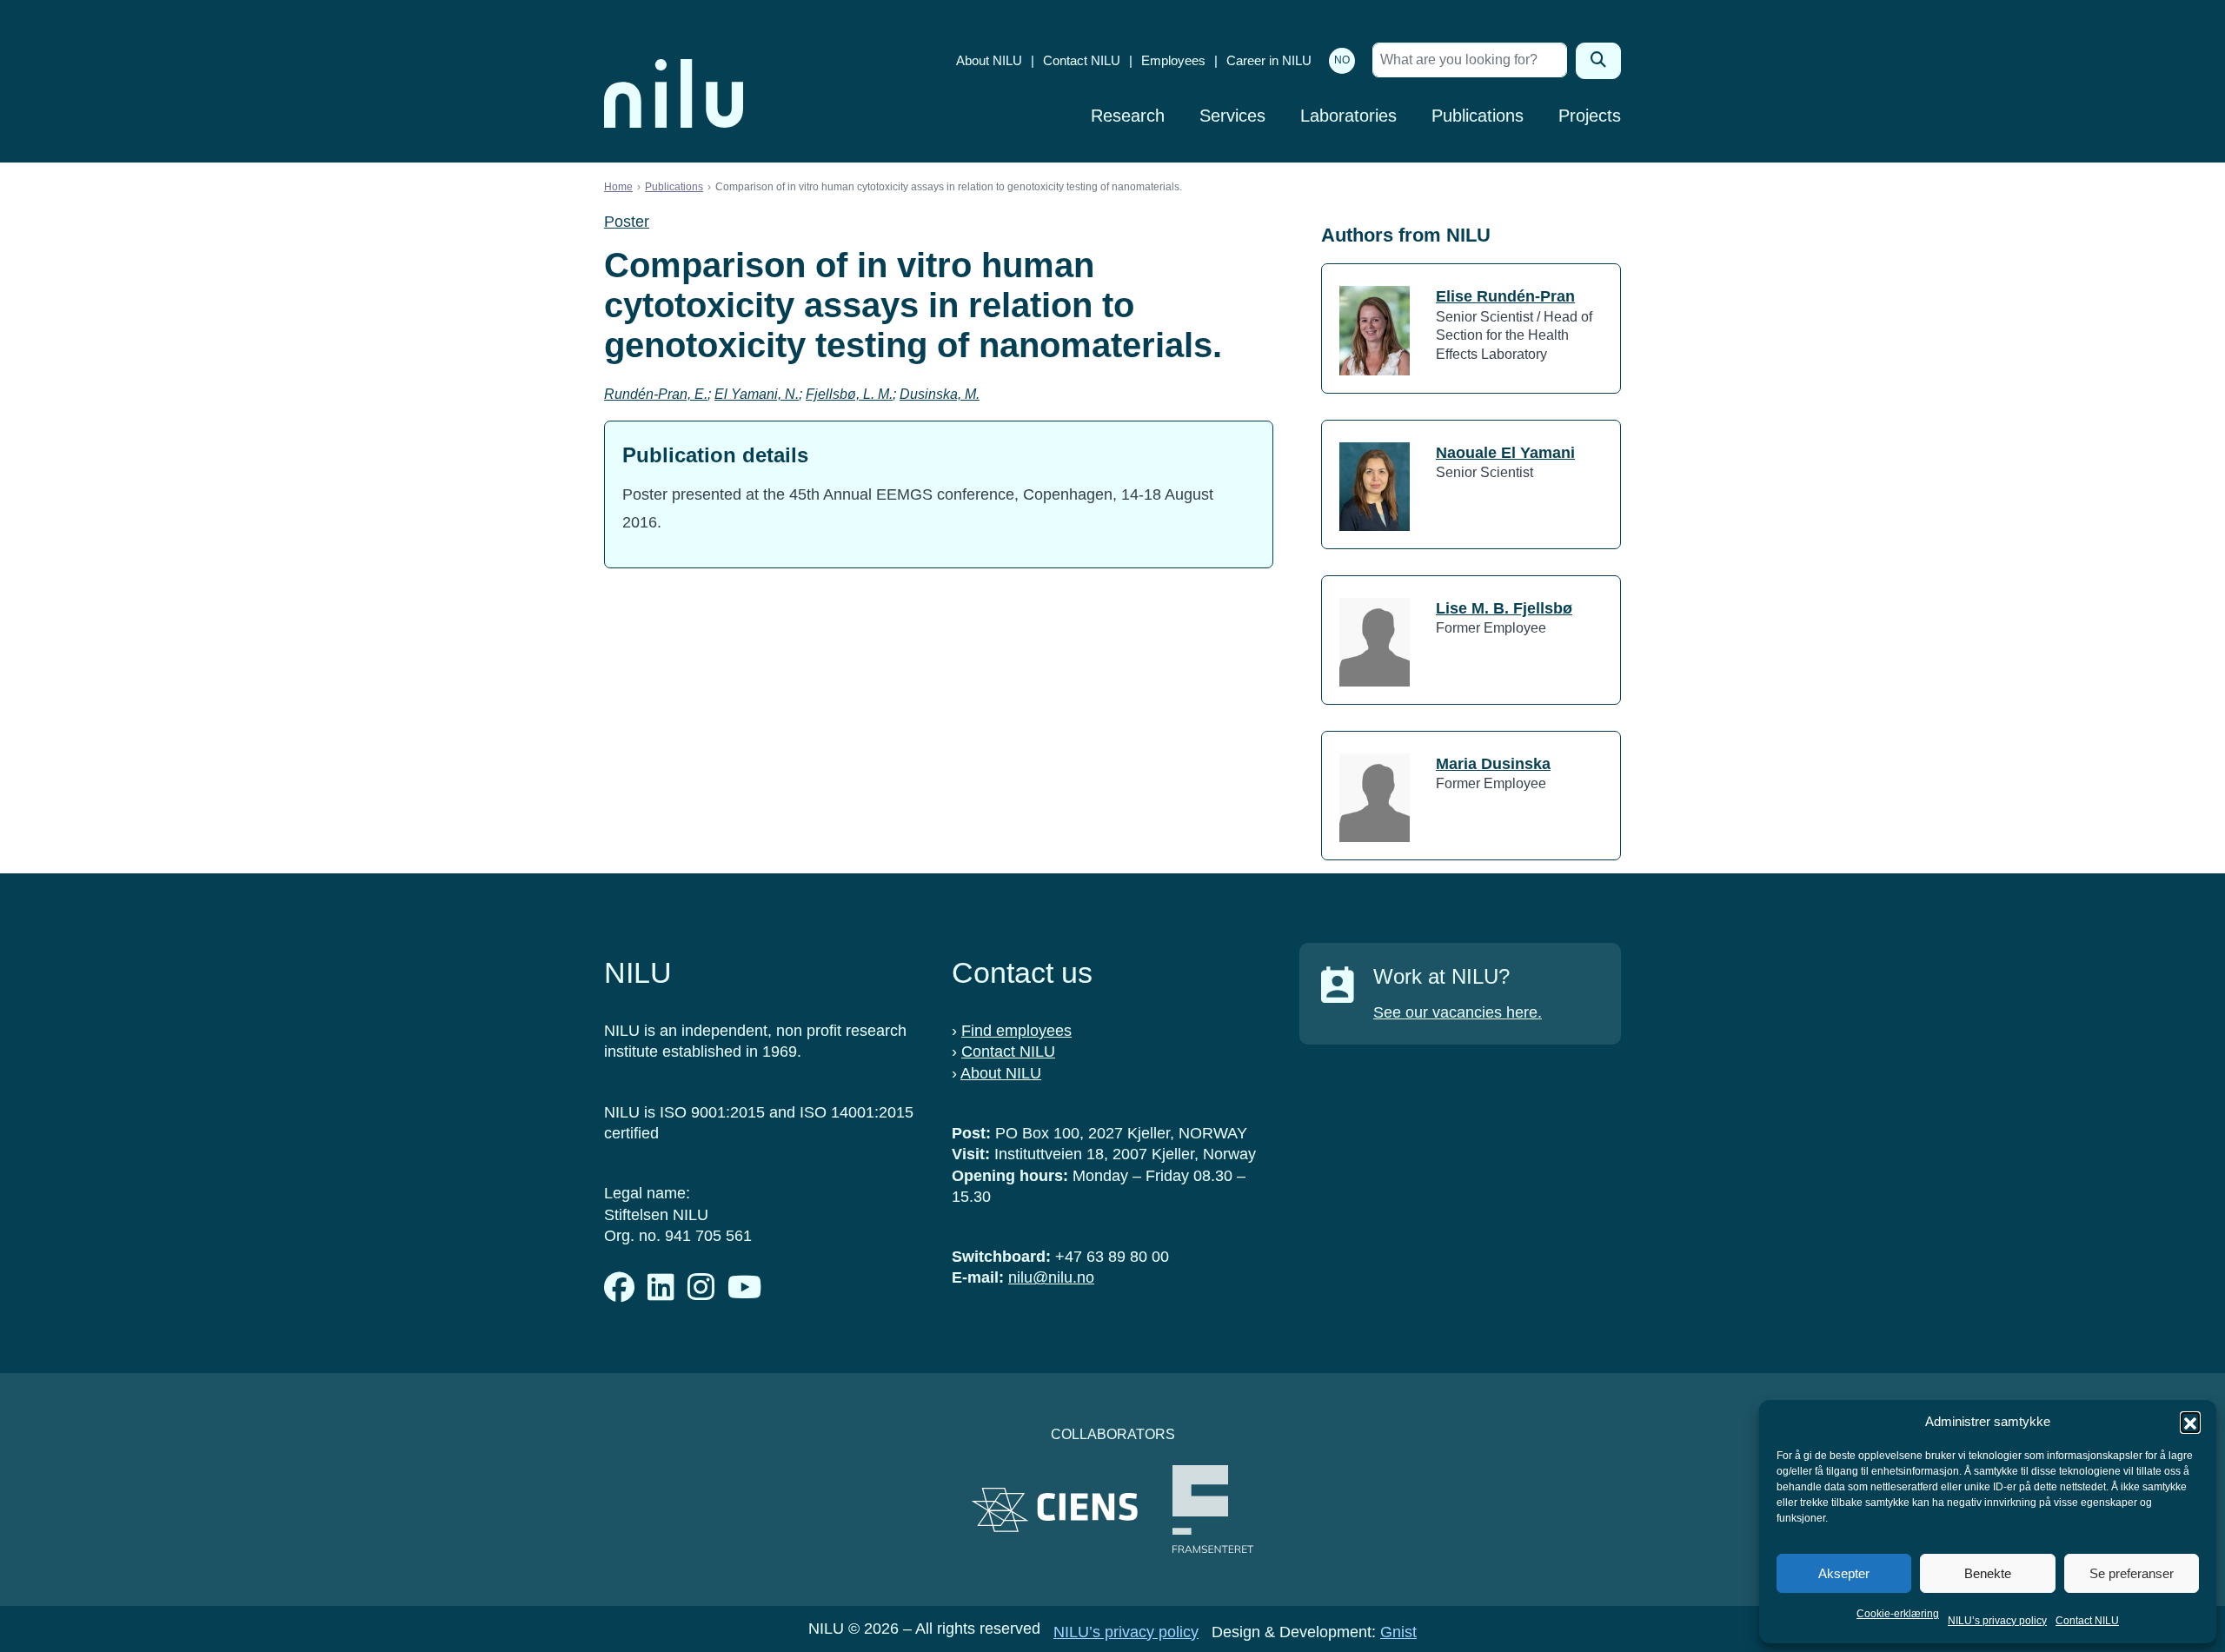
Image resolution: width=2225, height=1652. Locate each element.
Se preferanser (2132, 1573)
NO (1342, 60)
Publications (1478, 116)
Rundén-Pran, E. (656, 394)
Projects (1590, 116)
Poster (627, 222)
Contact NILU (2087, 1621)
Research (1128, 116)
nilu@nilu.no (1051, 1277)
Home (618, 187)
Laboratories (1348, 116)
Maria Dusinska (1493, 764)
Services (1232, 116)
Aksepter (1844, 1573)
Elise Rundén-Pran (1505, 296)
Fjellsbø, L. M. (849, 394)
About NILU (989, 60)
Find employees (1016, 1031)
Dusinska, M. (940, 394)
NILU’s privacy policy (1997, 1621)
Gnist (1398, 1632)
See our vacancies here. (1458, 1012)
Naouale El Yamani (1505, 453)
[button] (2190, 1422)
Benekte (1988, 1573)
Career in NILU (1269, 60)
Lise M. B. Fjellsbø (1504, 608)
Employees (1173, 60)
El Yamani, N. (757, 394)
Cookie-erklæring (1898, 1614)
